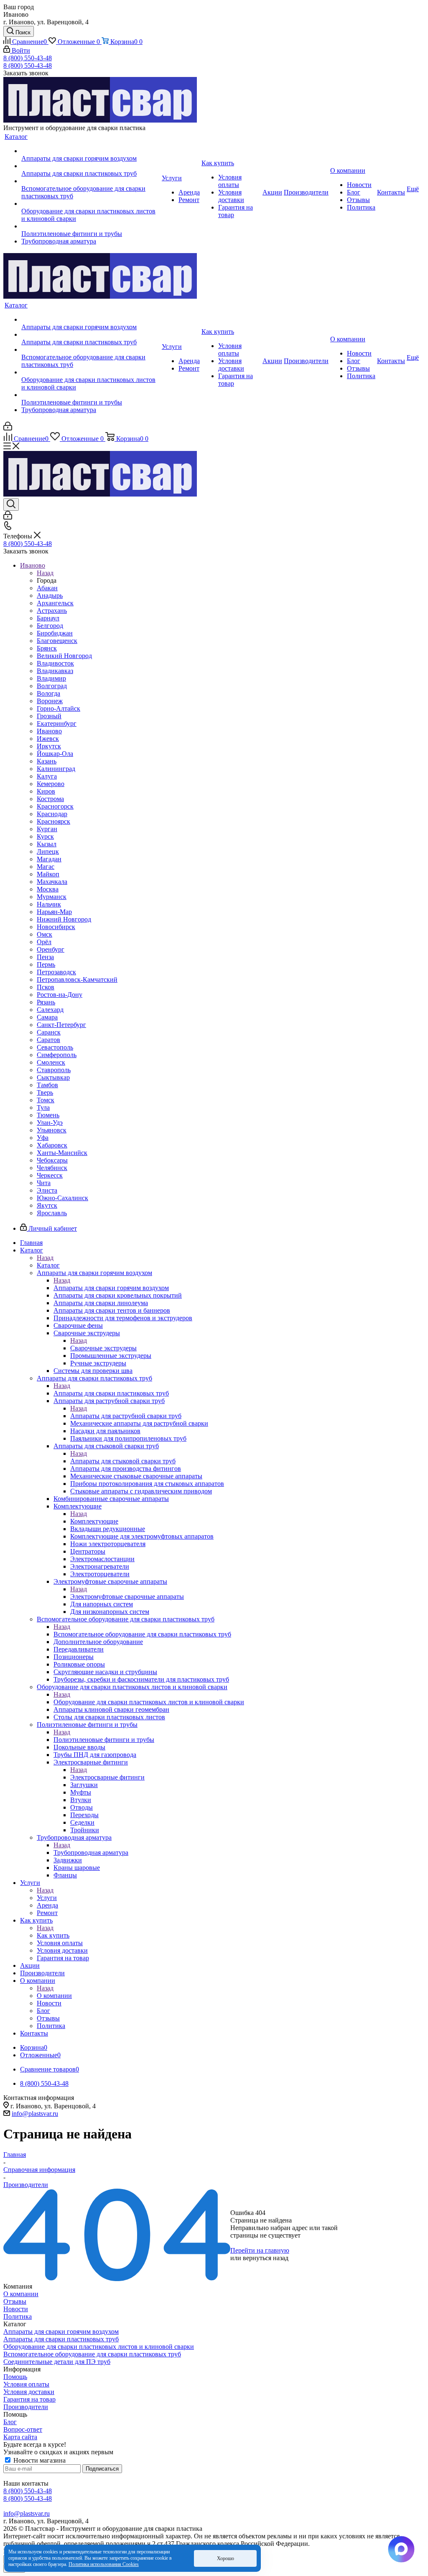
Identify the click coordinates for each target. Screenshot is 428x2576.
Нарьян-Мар (54, 912)
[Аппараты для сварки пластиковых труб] (91, 166)
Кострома (50, 799)
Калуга (47, 776)
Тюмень (48, 1115)
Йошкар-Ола (55, 754)
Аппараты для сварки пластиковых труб (111, 1393)
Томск (46, 1100)
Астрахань (52, 611)
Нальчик (49, 904)
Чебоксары (52, 1160)
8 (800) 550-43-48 (28, 58)
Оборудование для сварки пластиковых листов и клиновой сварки (149, 1702)
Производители (26, 2407)
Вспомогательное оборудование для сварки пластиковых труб (142, 1634)
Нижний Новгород (64, 919)
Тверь (45, 1092)
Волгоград (52, 686)
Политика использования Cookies (104, 2564)
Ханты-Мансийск (62, 1153)
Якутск (47, 1205)
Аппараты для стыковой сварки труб (123, 1461)
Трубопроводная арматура (91, 1853)
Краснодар (52, 814)
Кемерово (51, 784)
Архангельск (55, 603)
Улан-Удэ (50, 1123)
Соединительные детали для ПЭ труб (57, 2362)
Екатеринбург (57, 723)
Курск (45, 836)
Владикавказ (55, 671)
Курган (47, 829)
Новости (16, 2309)
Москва (48, 889)
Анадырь (50, 595)
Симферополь (57, 1055)
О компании (54, 1996)
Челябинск (52, 1168)
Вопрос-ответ (23, 2429)
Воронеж (50, 701)
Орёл (44, 942)
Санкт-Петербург (61, 1025)
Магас (46, 867)
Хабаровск (52, 1145)
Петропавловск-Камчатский (77, 979)
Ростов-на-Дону (60, 995)
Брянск (47, 648)
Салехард (50, 1010)
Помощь (15, 2377)
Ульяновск (52, 1130)
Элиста (47, 1190)
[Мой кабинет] (8, 428)
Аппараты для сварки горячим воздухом (111, 1288)
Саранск (49, 1032)
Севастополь (55, 1047)
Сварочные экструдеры (103, 1348)
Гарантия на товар (29, 2399)
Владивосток (55, 663)
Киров (46, 791)
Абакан (47, 588)
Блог (10, 2422)
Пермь (46, 964)
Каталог (48, 1265)
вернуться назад (266, 2258)
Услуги (47, 1898)
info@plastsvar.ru (35, 2114)
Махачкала (52, 882)
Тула (43, 1107)
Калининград (56, 769)
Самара (47, 1017)
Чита (44, 1183)
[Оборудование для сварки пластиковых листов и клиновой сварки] (91, 204)
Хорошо (225, 2558)
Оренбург (51, 949)
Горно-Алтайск (59, 708)
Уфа (43, 1138)
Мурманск (52, 897)
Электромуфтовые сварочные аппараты (127, 1597)
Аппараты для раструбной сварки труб (126, 1416)
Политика (18, 2316)
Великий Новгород (64, 656)
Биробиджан (55, 633)
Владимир (51, 678)
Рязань (46, 1002)
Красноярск (53, 821)
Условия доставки (29, 2392)
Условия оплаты (26, 2384)
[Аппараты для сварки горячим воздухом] (91, 151)
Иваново (49, 731)
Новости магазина (39, 2460)
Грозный (49, 716)
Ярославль (52, 1213)
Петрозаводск (56, 972)
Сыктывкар (53, 1077)
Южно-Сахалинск (62, 1198)
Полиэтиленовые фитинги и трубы (104, 1740)
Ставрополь (54, 1070)
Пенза (45, 957)
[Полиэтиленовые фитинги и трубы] (91, 226)
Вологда (48, 693)
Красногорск (55, 806)
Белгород (50, 626)
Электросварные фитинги (107, 1777)
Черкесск (50, 1175)
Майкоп (48, 874)
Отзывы (15, 2301)
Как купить (53, 1935)
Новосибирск (56, 927)
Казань (47, 761)
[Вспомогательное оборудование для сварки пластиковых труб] (91, 181)
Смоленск (51, 1062)
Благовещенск (57, 641)
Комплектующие (94, 1521)
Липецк (48, 851)
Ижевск (48, 739)
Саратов (48, 1040)
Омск (45, 934)
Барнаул (48, 618)
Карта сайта (20, 2437)
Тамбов (47, 1085)
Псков (46, 987)
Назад (45, 573)
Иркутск (49, 746)
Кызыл (47, 844)
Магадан (49, 859)
